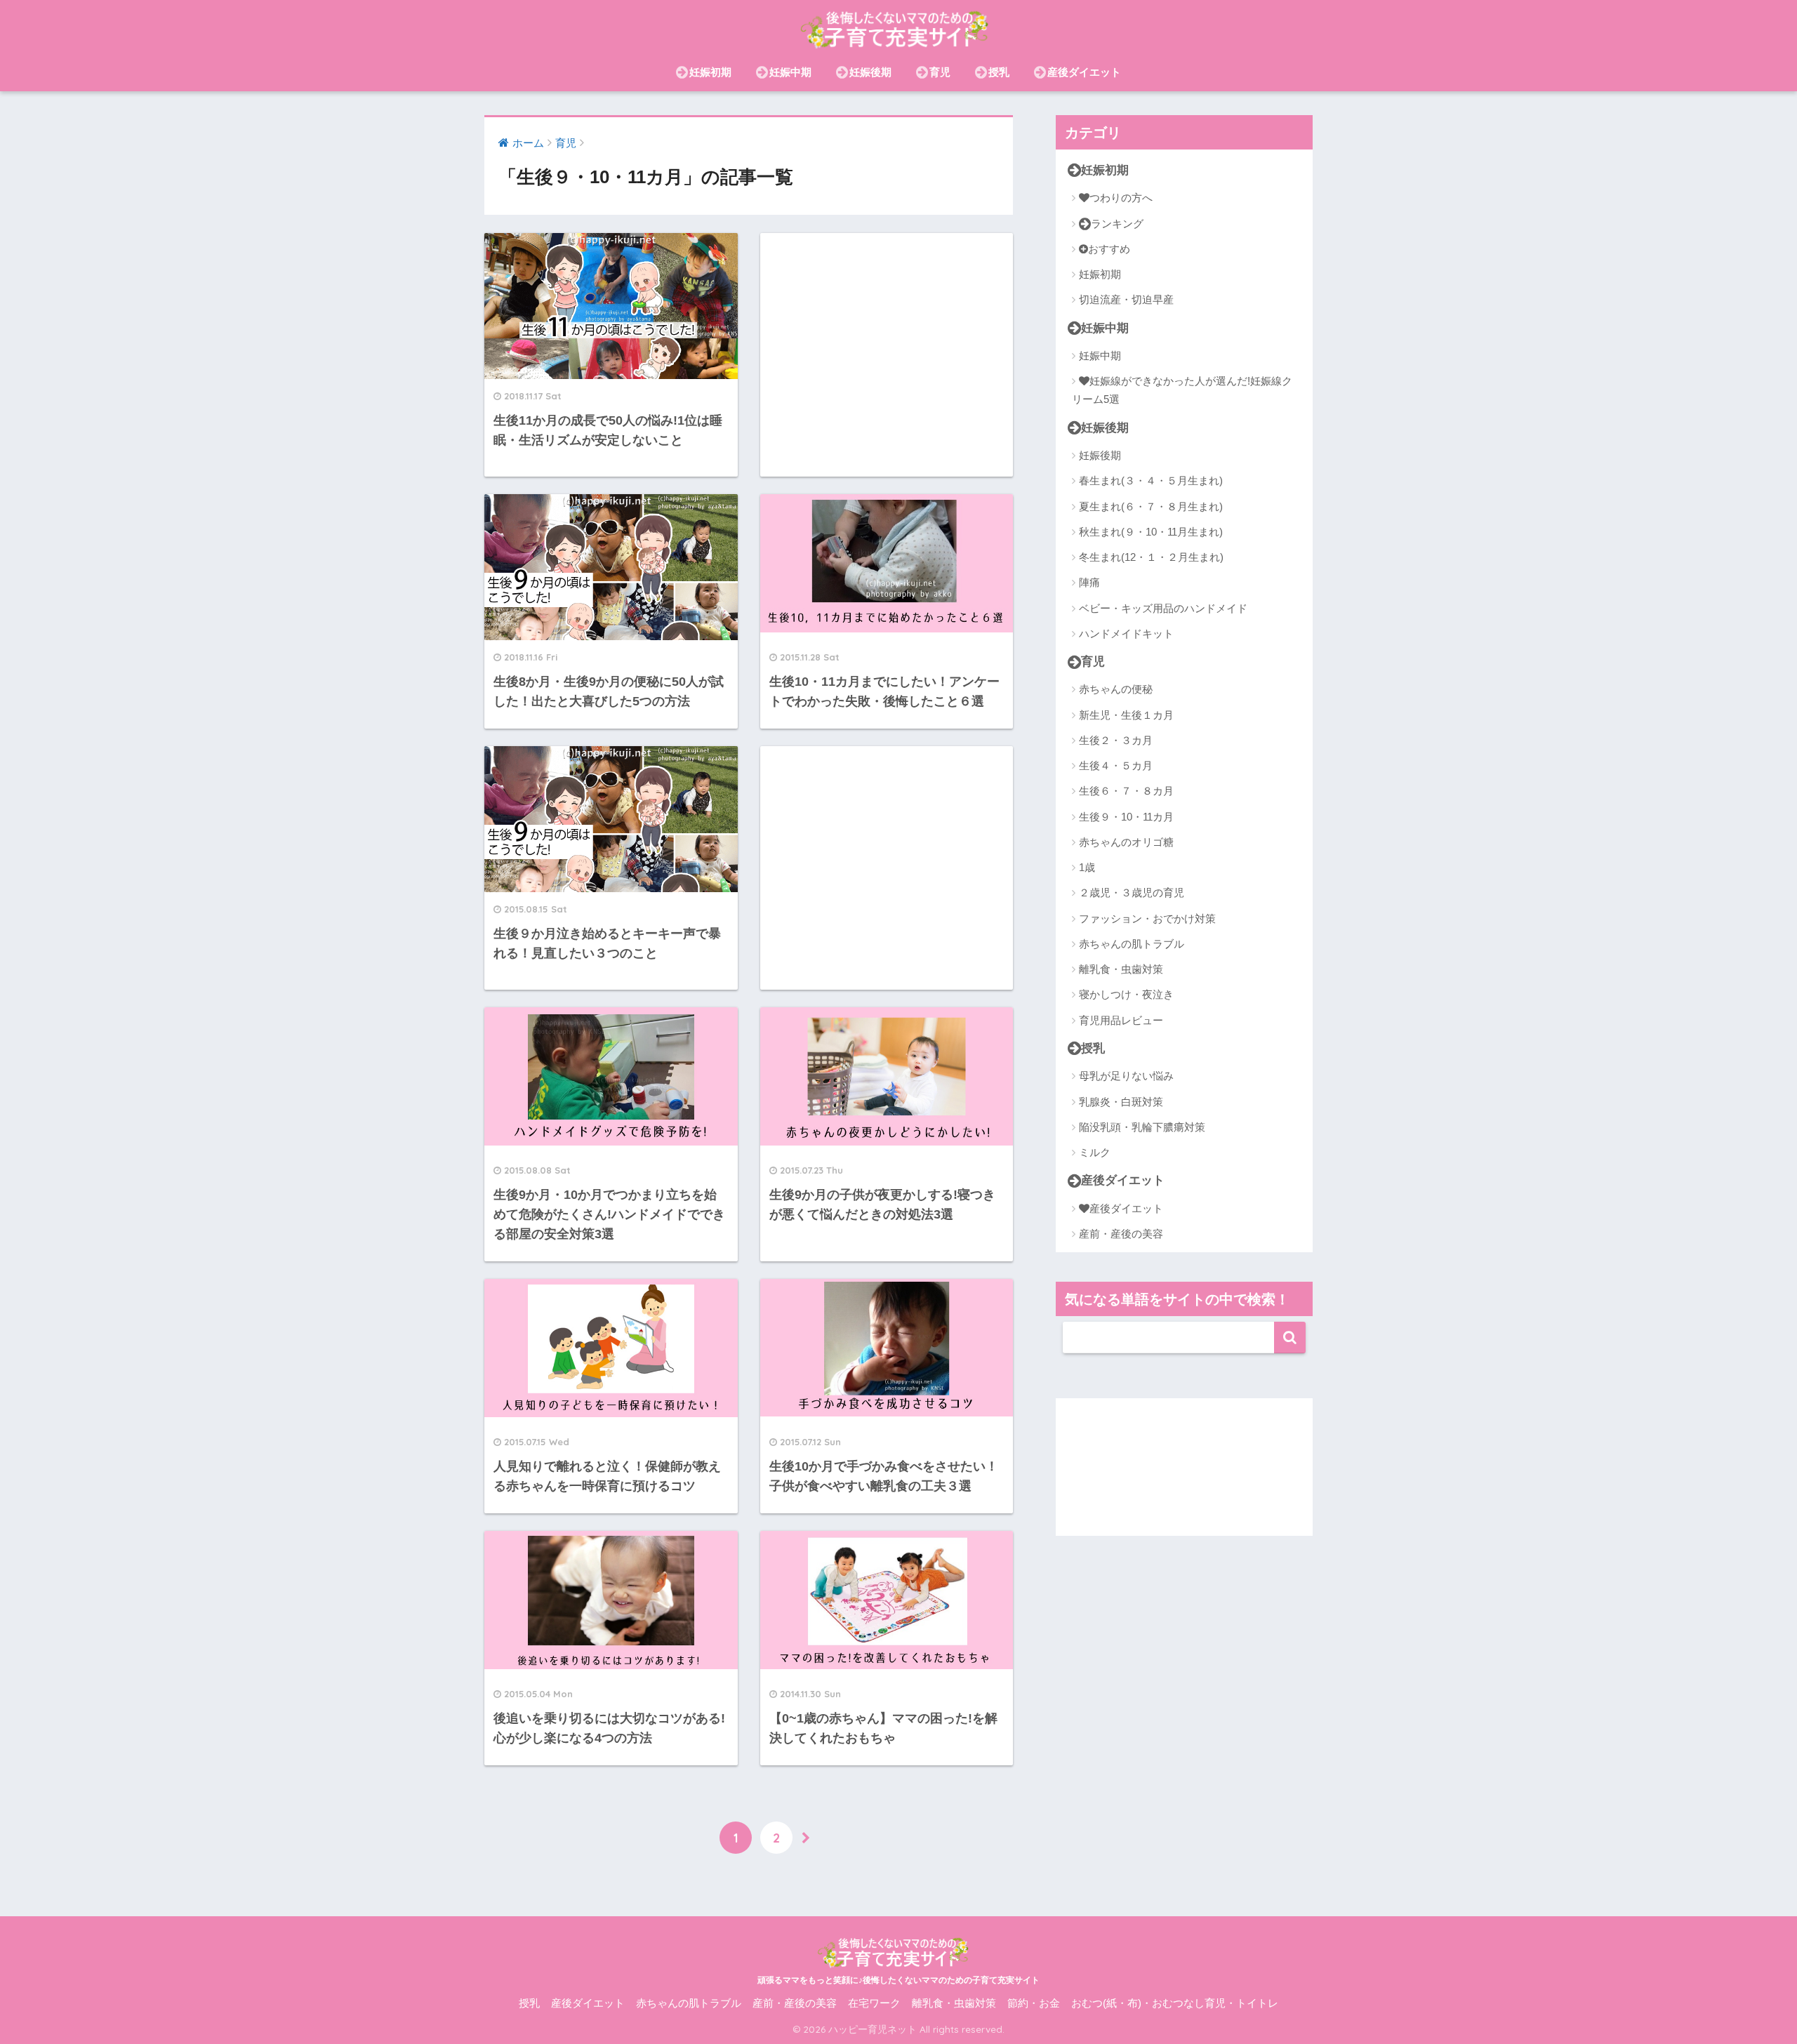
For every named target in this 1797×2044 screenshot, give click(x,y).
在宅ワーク (874, 2003)
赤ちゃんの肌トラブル (1132, 944)
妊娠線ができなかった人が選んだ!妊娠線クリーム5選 (1182, 390)
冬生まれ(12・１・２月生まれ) (1151, 557)
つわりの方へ (1121, 198)
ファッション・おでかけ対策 (1147, 918)
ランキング (1117, 224)
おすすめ (1109, 249)
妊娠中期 (790, 72)
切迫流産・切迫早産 (1126, 299)
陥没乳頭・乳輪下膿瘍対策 (1142, 1127)
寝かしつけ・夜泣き (1126, 994)
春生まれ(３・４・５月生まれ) (1151, 480)
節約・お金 (1034, 2003)
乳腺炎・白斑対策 (1121, 1102)
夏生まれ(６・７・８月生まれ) (1151, 506)
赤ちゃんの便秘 (1116, 689)
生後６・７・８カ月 (1126, 791)
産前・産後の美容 (1121, 1234)
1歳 (1087, 867)
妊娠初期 (710, 72)
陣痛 (1089, 582)
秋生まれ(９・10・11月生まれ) (1151, 532)
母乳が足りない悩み (1126, 1076)
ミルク (1095, 1152)
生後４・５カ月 (1116, 765)
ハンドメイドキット (1126, 633)
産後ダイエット (1084, 72)
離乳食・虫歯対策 (1121, 969)
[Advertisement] (887, 355)
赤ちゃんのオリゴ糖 (1126, 842)
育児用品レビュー (1121, 1020)
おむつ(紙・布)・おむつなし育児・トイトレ (1175, 2003)
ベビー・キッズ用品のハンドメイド (1163, 608)
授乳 (999, 72)
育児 (940, 72)
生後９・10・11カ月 (1126, 817)
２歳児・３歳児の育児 (1132, 892)
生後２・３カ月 (1116, 740)
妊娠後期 (870, 72)
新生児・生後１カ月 (1126, 715)
